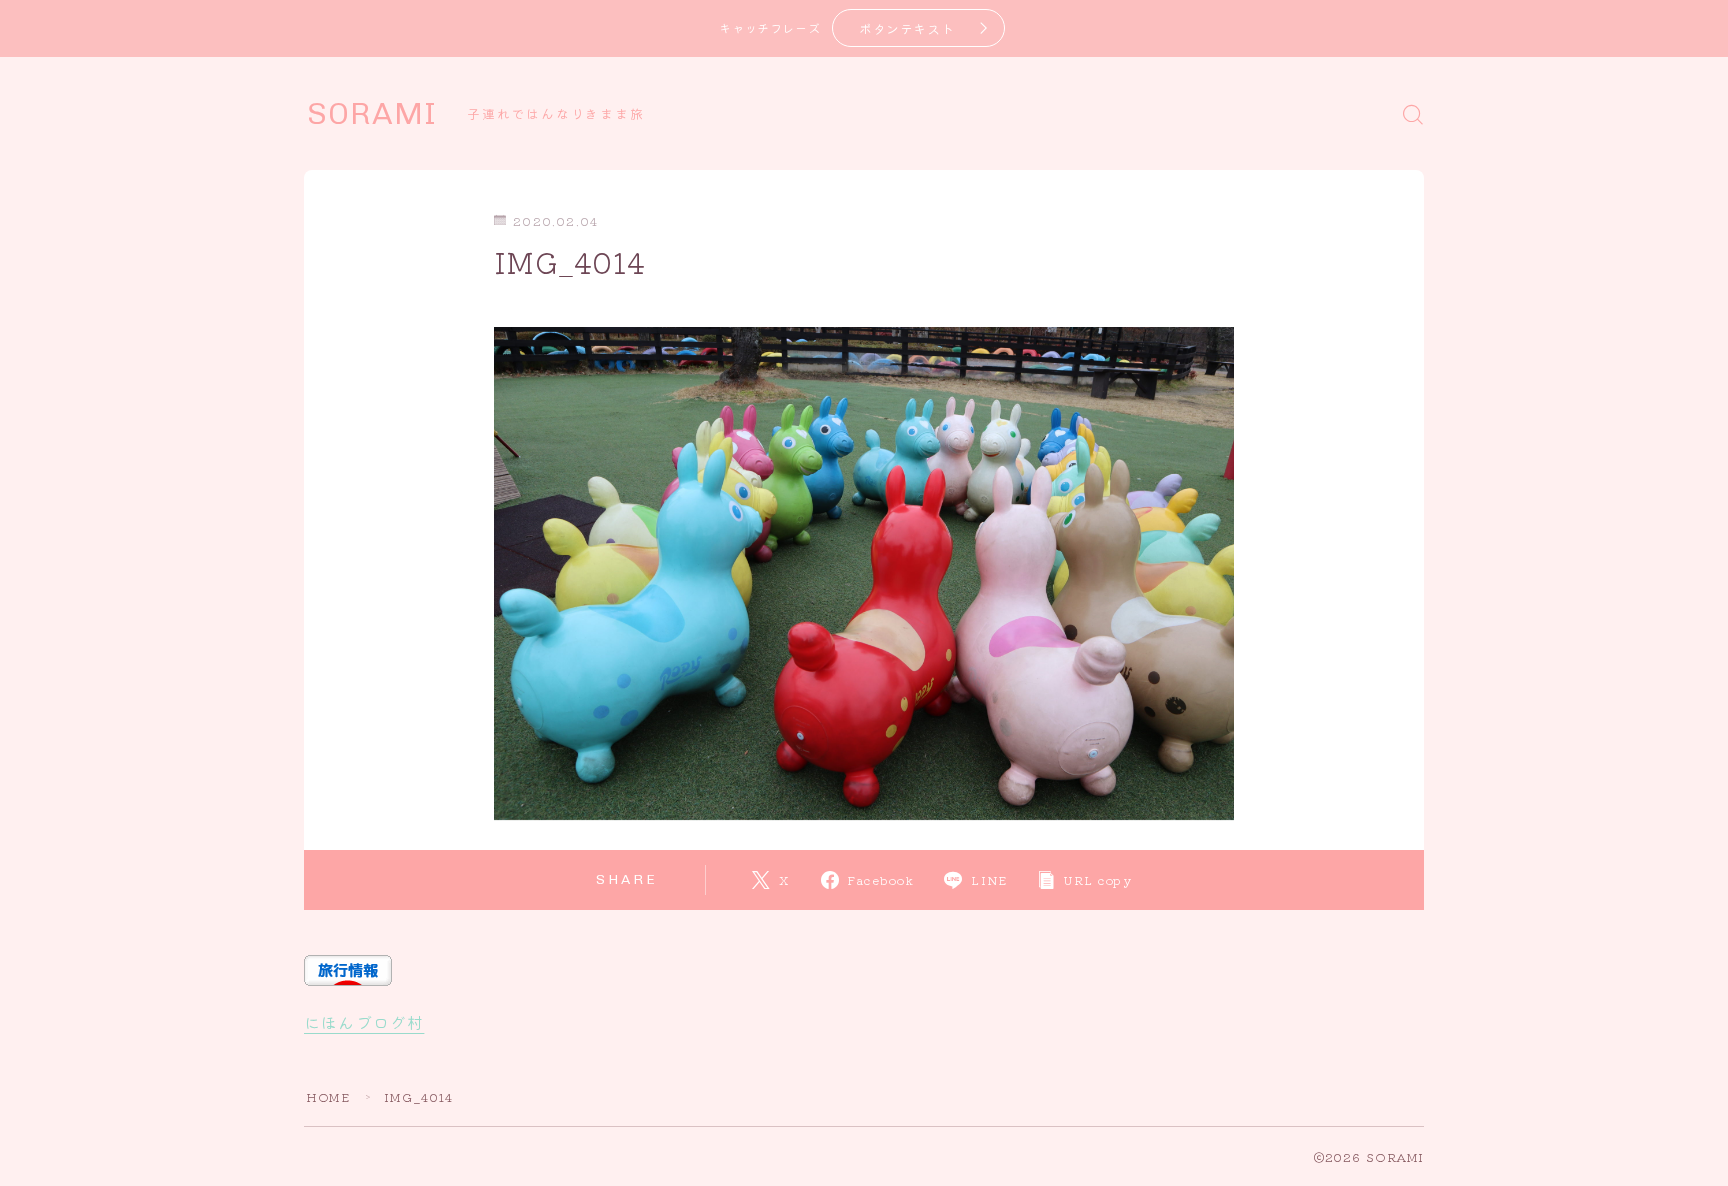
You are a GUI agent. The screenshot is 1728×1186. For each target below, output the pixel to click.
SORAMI (372, 114)
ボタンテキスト (906, 28)
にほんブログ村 (364, 1022)
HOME (328, 1096)
